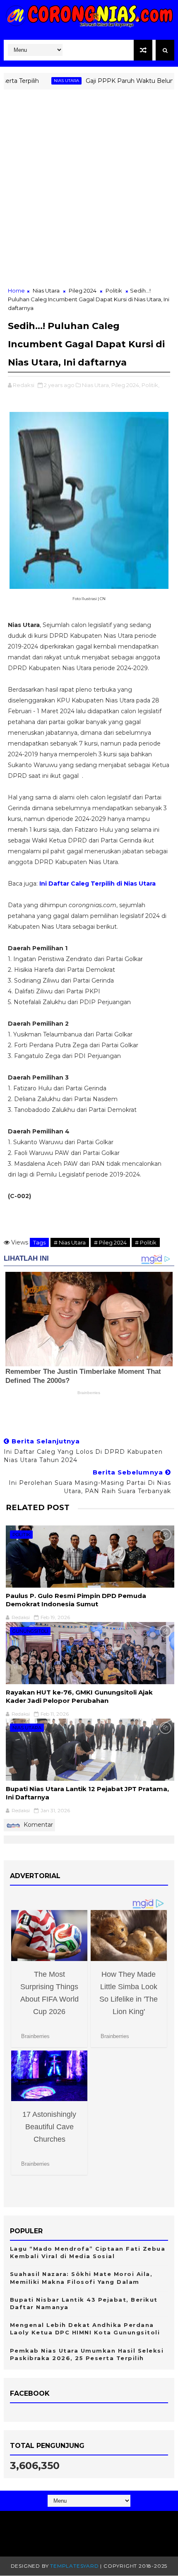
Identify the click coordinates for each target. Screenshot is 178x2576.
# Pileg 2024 (110, 1242)
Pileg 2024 (83, 291)
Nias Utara (45, 81)
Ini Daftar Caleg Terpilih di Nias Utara (97, 884)
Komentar (37, 1825)
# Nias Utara (70, 1242)
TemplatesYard (74, 2566)
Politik (114, 291)
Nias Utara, (96, 385)
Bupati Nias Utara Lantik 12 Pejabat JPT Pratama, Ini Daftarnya (87, 1793)
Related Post (38, 1507)
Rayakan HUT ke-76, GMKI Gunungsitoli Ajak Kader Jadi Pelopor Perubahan (79, 1696)
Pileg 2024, (126, 385)
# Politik (146, 1242)
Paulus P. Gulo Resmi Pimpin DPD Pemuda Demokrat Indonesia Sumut (76, 1600)
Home (16, 291)
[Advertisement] (89, 193)
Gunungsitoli (30, 1631)
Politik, (150, 385)
